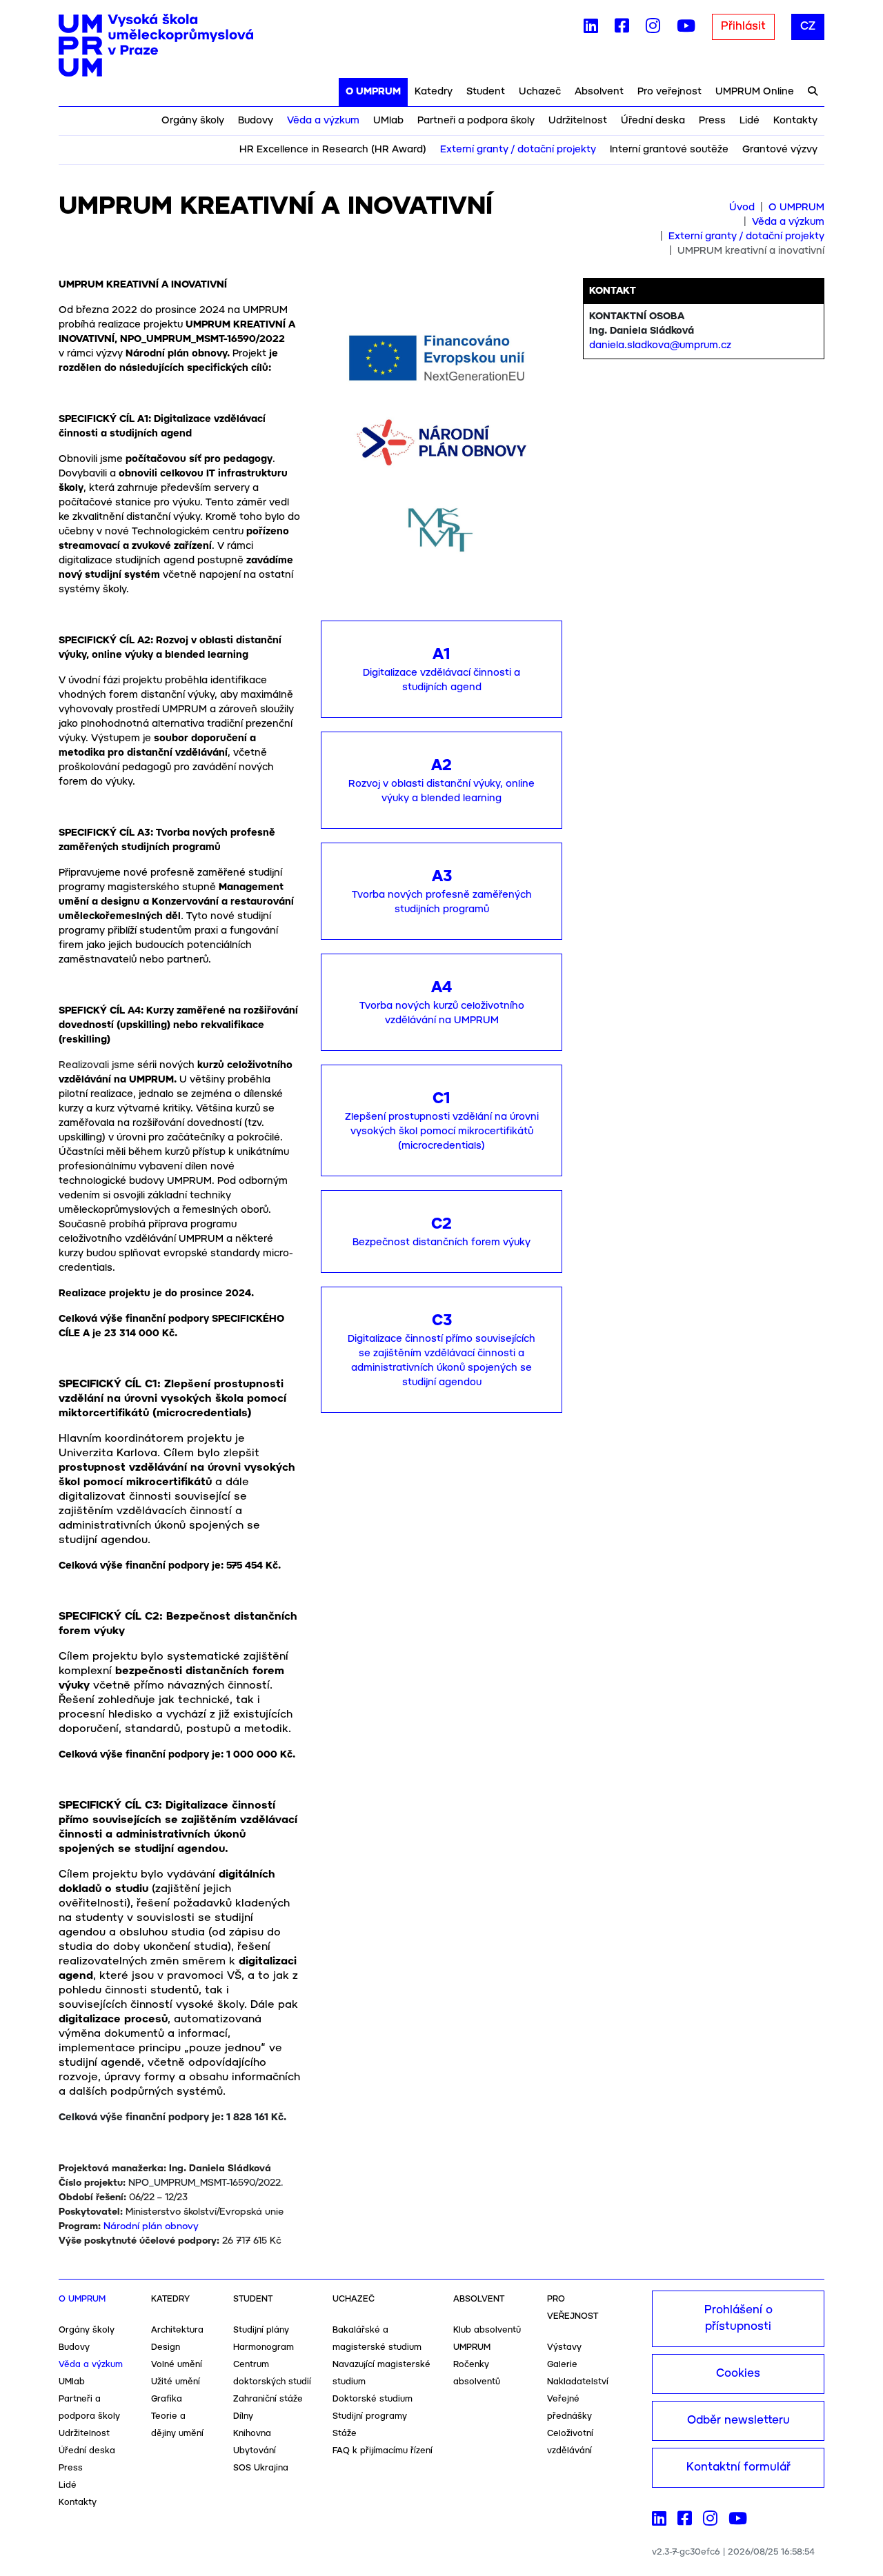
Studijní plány (261, 2330)
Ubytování (255, 2451)
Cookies (738, 2374)
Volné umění (177, 2365)
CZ (808, 27)
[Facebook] (622, 29)
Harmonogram (264, 2347)
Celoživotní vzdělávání (570, 2442)
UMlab (388, 121)
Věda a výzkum (323, 121)
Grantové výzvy (780, 150)
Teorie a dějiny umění (177, 2425)
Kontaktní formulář (738, 2467)
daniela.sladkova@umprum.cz (660, 345)
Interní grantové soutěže (669, 150)
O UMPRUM (373, 92)
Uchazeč (540, 92)
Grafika (167, 2399)
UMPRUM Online (755, 92)
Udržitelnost (578, 121)
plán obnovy (169, 2227)
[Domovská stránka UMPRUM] (156, 46)
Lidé (750, 121)
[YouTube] (686, 29)
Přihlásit (743, 27)
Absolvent (599, 92)
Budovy (256, 121)
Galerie (562, 2365)
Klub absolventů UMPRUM (487, 2339)
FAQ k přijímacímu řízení (383, 2451)
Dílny (243, 2416)
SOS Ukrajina (261, 2468)
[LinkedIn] (591, 29)
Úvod (742, 208)
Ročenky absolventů (477, 2373)
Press (712, 121)
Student (486, 92)
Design (166, 2347)
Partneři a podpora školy (476, 121)
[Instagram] (653, 29)
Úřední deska (653, 121)
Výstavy (564, 2347)
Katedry (434, 92)
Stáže (345, 2434)
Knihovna (252, 2434)
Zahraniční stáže (268, 2399)
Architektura (177, 2330)
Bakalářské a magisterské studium (377, 2339)
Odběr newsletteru (738, 2421)
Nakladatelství (578, 2382)
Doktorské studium (373, 2399)
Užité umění (176, 2382)
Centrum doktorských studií (272, 2373)
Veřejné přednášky (569, 2408)
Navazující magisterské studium (381, 2373)
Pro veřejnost (669, 92)
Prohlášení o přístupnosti (738, 2318)
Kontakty (795, 121)
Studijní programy (370, 2416)
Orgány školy (193, 121)
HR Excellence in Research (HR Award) (333, 150)
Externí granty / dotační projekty (518, 150)
